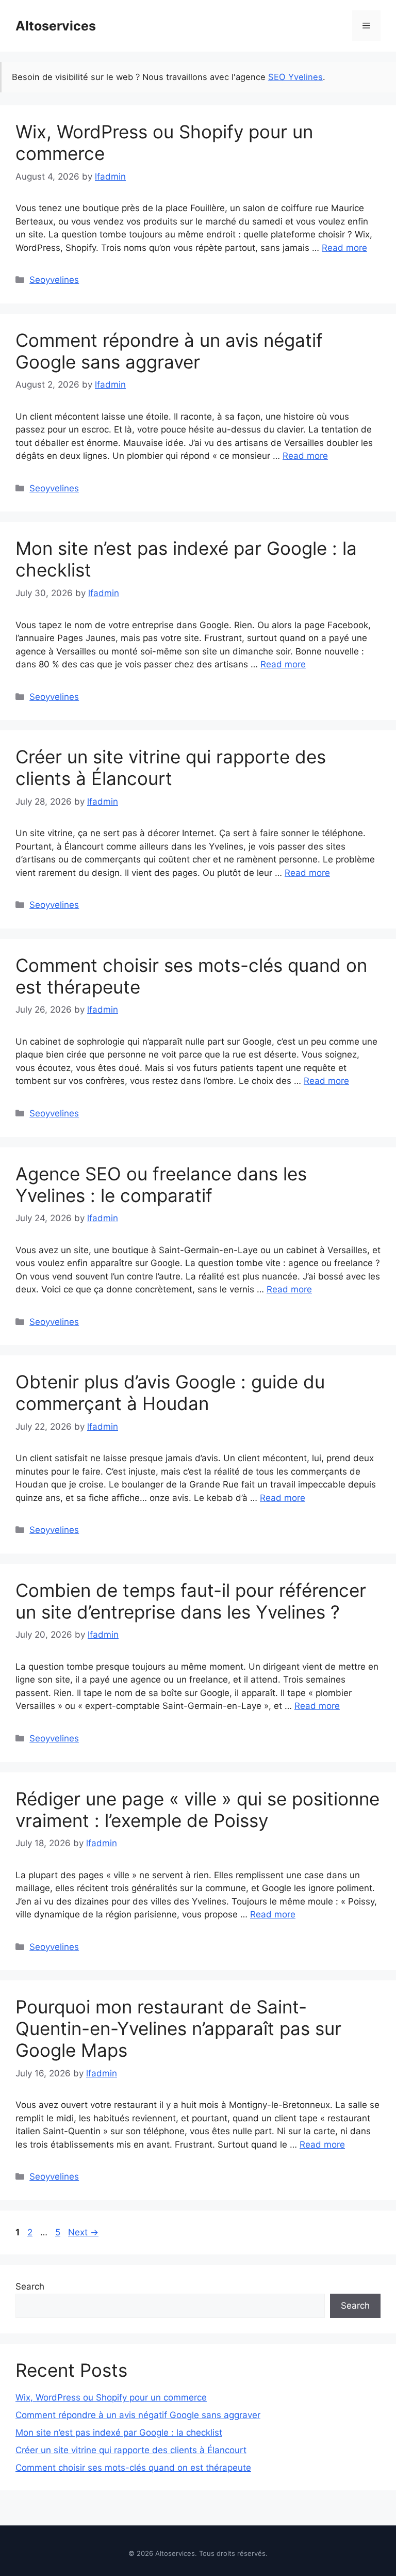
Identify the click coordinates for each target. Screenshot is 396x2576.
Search (30, 2286)
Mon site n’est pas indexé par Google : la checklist (119, 2433)
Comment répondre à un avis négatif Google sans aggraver (169, 351)
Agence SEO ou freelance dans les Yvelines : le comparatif (161, 1185)
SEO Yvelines (295, 77)
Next (83, 2232)
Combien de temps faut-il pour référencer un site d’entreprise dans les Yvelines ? (191, 1601)
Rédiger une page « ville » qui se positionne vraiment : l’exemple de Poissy (197, 1810)
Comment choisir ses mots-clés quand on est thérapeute (133, 2468)
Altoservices (56, 26)
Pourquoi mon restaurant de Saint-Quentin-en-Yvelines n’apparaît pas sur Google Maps (178, 2028)
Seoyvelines (54, 280)
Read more (344, 248)
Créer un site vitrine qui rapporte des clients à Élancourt (171, 767)
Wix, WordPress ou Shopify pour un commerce (111, 2397)
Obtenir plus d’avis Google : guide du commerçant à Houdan (170, 1393)
